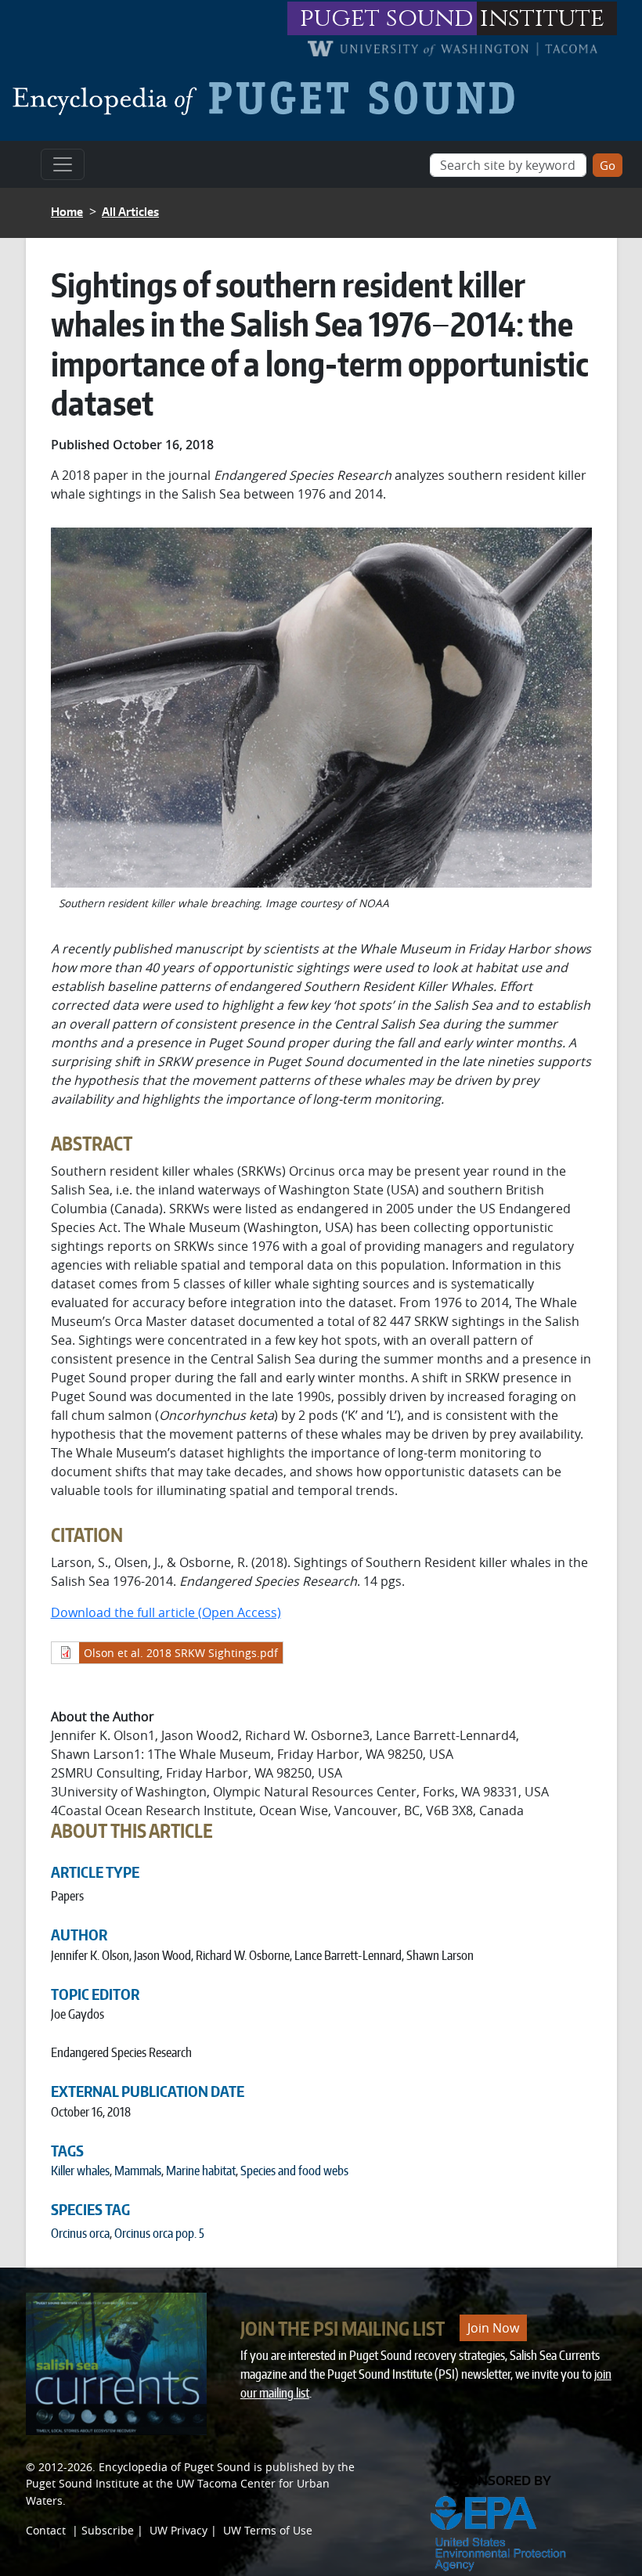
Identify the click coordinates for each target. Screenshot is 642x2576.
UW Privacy (179, 2530)
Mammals (138, 2171)
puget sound (387, 18)
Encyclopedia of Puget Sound (175, 2467)
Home (67, 212)
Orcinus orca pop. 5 (159, 2233)
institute (542, 18)
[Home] (270, 98)
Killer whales (80, 2171)
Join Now (493, 2328)
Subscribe (108, 2530)
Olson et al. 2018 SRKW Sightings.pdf (181, 1653)
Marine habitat (201, 2171)
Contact (46, 2530)
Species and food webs (294, 2171)
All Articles (130, 212)
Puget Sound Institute (83, 2483)
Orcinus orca (80, 2233)
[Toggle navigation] (63, 164)
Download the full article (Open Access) (166, 1612)
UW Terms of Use (268, 2530)
